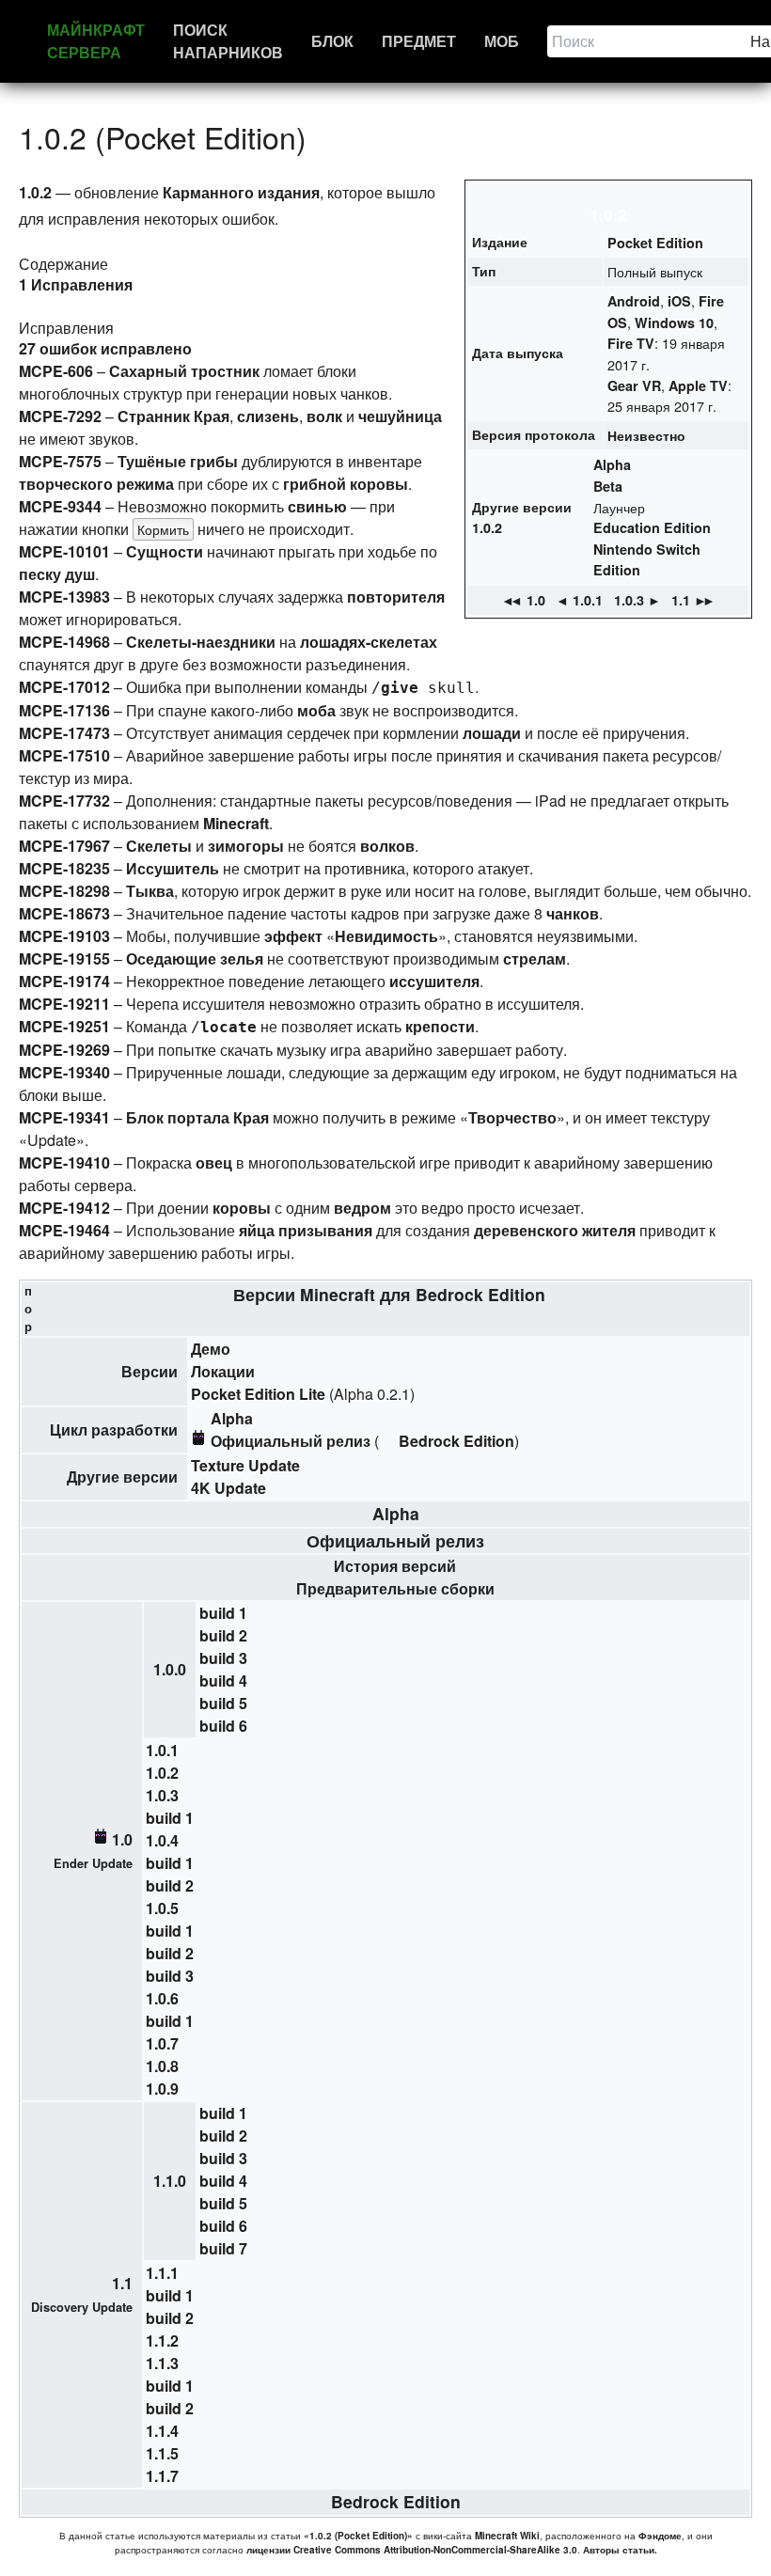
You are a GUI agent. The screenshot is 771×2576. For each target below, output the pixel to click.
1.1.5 (162, 2453)
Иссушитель (173, 868)
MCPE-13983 (64, 597)
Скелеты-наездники (201, 642)
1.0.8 (162, 2066)
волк (324, 416)
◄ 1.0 (523, 600)
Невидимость (386, 936)
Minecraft (338, 1294)
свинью (317, 506)
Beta (608, 486)
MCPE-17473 (64, 733)
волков (387, 846)
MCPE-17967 (64, 846)
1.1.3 (162, 2363)
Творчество (512, 1117)
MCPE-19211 (64, 1004)
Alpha (612, 464)
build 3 (223, 1658)
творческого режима (96, 484)
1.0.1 (162, 1750)
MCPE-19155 (64, 958)
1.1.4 (162, 2431)
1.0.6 (162, 1998)
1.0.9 (162, 2089)
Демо (211, 1349)
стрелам (535, 958)
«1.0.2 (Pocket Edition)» (358, 2536)
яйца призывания (306, 1230)
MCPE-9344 (60, 506)
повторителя (396, 597)
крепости (440, 1026)
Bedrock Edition (480, 1294)
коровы (242, 1208)
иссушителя (434, 981)
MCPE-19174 (64, 981)
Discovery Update (82, 2307)
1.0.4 (162, 1840)
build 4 (223, 1681)
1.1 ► (693, 600)
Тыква (150, 891)
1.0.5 (162, 1908)
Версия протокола (534, 434)
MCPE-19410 (64, 1162)
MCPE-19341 (64, 1117)
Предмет (419, 41)
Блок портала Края (197, 1117)
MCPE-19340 (64, 1072)
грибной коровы (346, 484)
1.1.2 (162, 2340)
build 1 (223, 1613)
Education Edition (652, 527)
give (400, 688)
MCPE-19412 (64, 1208)
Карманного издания (241, 192)
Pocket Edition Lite (258, 1394)
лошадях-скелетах (369, 642)
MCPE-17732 (64, 801)
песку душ (57, 574)
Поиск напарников (228, 41)
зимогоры (246, 846)
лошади (492, 733)
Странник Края (173, 416)
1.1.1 (162, 2273)
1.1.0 (170, 2181)
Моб (502, 41)
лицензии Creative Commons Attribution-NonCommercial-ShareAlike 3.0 (412, 2550)
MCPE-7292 (60, 416)
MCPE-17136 (64, 710)
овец (214, 1162)
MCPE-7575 (60, 461)
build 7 (223, 2248)
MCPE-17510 (64, 755)
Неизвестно (646, 435)
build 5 (223, 1703)
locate (228, 1027)
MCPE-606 (56, 371)
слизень (268, 416)
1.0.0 (170, 1669)
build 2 (223, 1635)
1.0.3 (162, 1795)
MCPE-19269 (64, 1050)
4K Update (228, 1488)
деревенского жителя (555, 1230)
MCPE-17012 (64, 687)
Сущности (165, 551)
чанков (573, 913)
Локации (223, 1371)
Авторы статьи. (620, 2550)
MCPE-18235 (64, 868)
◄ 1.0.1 (579, 600)
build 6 (223, 1726)
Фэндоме (660, 2536)
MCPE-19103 (64, 936)
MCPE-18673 (64, 913)
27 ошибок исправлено (105, 348)
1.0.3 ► (637, 600)
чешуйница (400, 416)
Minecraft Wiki (507, 2536)
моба (316, 710)
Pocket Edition (655, 243)
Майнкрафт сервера (96, 41)
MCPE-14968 (64, 642)
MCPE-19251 (64, 1026)
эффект (293, 936)
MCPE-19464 (64, 1230)
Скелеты (159, 846)
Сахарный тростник (184, 371)
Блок (332, 41)
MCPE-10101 (64, 551)
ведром (362, 1208)
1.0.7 (162, 2043)
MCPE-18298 (64, 891)
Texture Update (245, 1465)
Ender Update (93, 1863)
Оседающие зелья (195, 958)
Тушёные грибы (178, 461)
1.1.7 (162, 2476)
